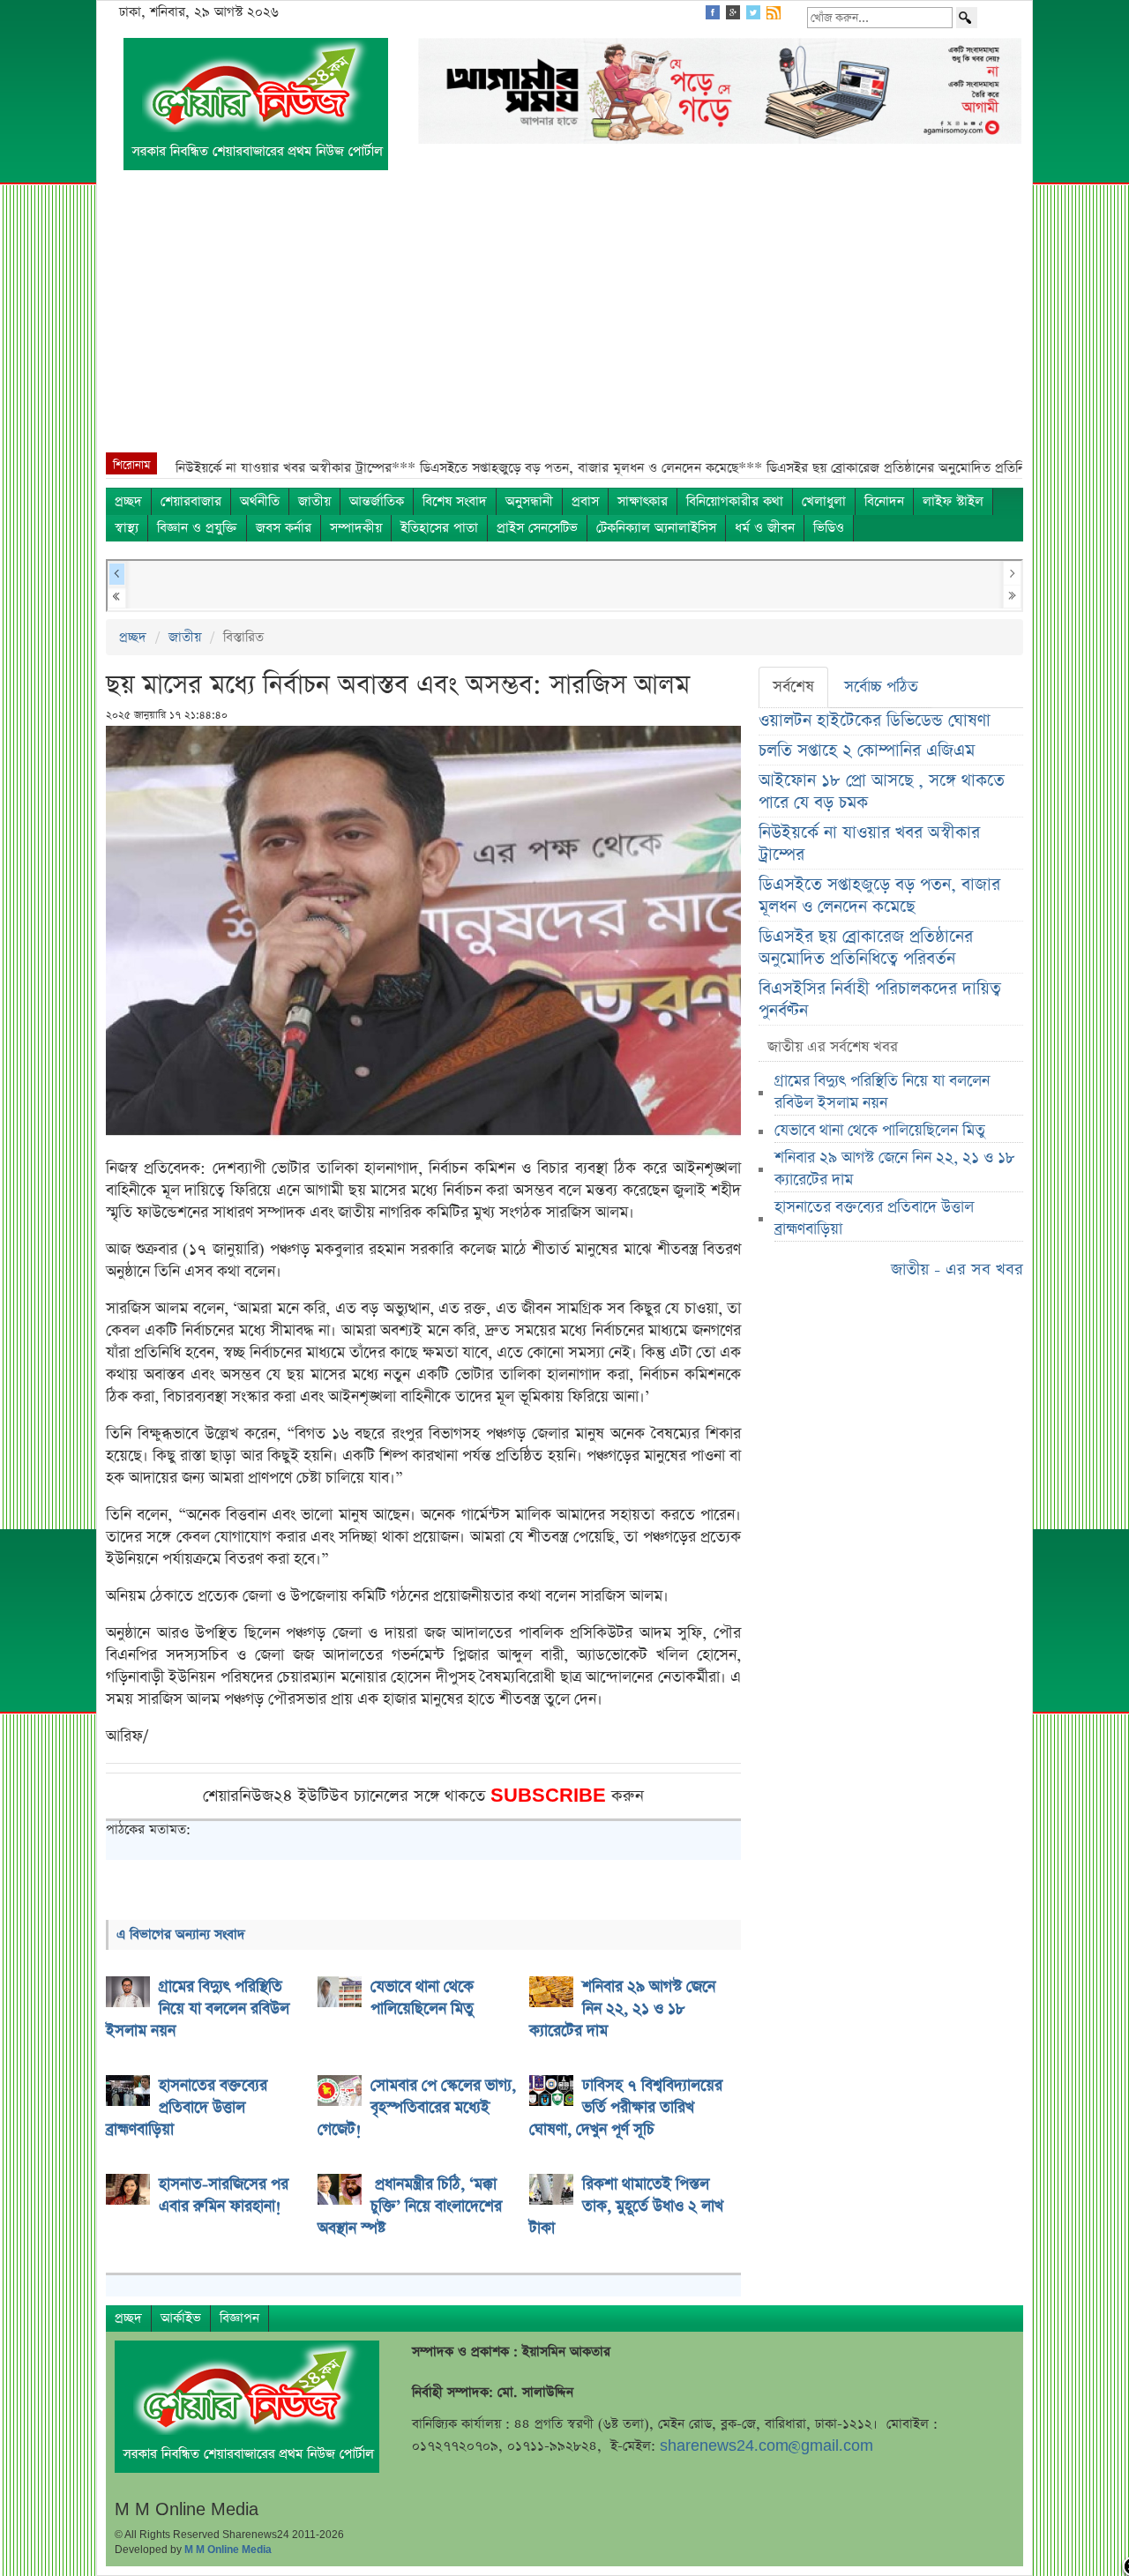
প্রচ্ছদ (128, 501)
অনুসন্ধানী (529, 501)
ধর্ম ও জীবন (765, 528)
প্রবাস (585, 501)
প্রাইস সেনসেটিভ (537, 528)
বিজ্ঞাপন (239, 2318)
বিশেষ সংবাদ (455, 501)
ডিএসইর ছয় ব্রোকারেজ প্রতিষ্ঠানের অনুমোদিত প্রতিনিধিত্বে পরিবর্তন (866, 948)
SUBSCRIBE (551, 1796)
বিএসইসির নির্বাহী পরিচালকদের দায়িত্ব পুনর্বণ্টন (880, 1000)
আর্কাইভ (181, 2318)
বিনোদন (884, 501)
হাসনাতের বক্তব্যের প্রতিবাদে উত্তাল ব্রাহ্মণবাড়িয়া (874, 1218)
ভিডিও (829, 528)
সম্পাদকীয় (356, 528)
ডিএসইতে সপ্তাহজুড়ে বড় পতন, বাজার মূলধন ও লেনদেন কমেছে (879, 896)
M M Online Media (228, 2550)
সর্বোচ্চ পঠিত (881, 687)
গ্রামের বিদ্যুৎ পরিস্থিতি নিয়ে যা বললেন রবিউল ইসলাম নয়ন (882, 1092)
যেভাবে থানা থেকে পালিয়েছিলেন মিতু (880, 1131)
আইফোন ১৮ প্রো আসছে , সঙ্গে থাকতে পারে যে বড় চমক (882, 792)
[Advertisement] (564, 320)
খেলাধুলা (824, 501)
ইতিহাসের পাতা (439, 528)
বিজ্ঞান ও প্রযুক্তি (197, 528)
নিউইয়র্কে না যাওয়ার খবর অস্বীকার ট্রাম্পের (869, 844)
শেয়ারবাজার (191, 501)
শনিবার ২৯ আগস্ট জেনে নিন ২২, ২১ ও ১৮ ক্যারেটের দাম (895, 1169)
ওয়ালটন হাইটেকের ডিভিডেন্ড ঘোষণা (875, 721)
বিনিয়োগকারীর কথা (735, 501)
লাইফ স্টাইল (953, 501)
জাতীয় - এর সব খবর (957, 1269)
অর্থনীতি (260, 501)
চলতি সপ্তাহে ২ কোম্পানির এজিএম (867, 751)
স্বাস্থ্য (127, 528)
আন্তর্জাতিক (377, 501)
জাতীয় (314, 501)
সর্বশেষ (793, 687)
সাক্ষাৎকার (643, 501)
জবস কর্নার (284, 528)
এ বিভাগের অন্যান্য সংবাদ (181, 1934)
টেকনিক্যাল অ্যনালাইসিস (656, 528)
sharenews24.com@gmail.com (766, 2446)
